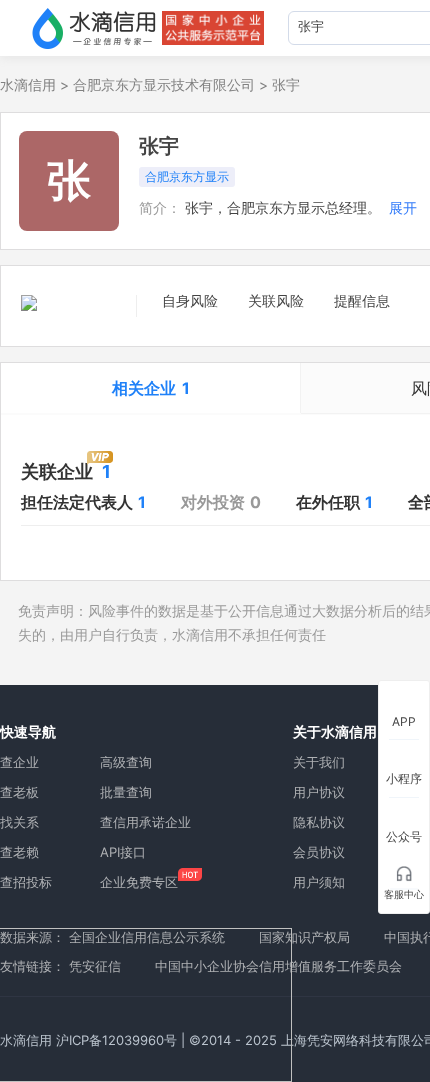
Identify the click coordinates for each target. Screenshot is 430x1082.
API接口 (123, 852)
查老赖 (19, 852)
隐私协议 (319, 822)
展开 (403, 207)
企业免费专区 (139, 882)
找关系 (19, 822)
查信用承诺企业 (145, 822)
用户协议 (319, 792)
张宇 (286, 84)
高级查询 (126, 762)
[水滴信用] (94, 28)
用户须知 (319, 882)
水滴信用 (28, 84)
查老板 (19, 792)
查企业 (19, 762)
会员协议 (319, 852)
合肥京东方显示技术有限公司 (164, 84)
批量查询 (126, 792)
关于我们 (319, 762)
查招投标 (26, 882)
